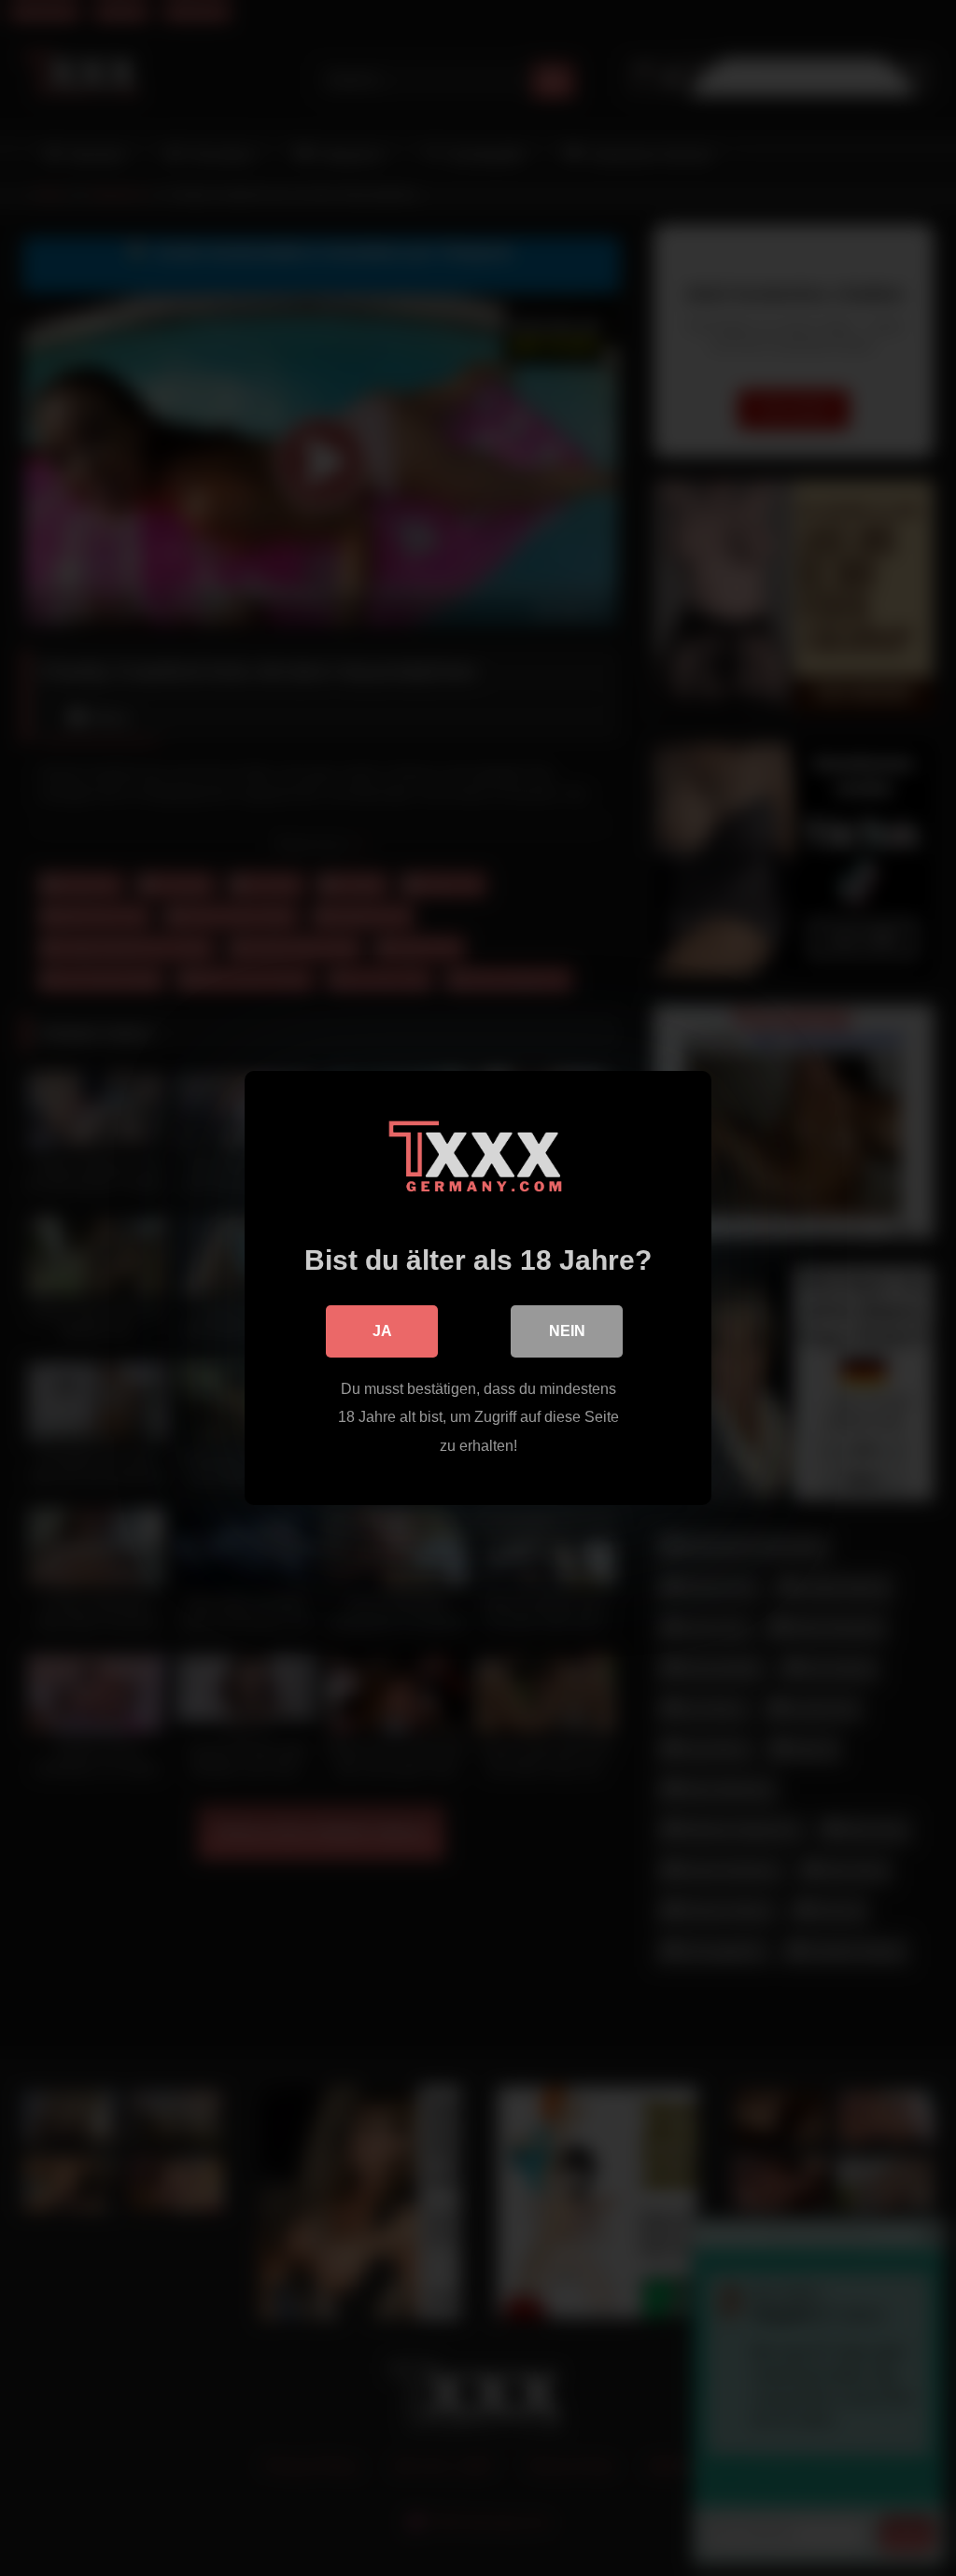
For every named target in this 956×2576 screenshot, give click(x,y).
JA (382, 1331)
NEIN (567, 1331)
